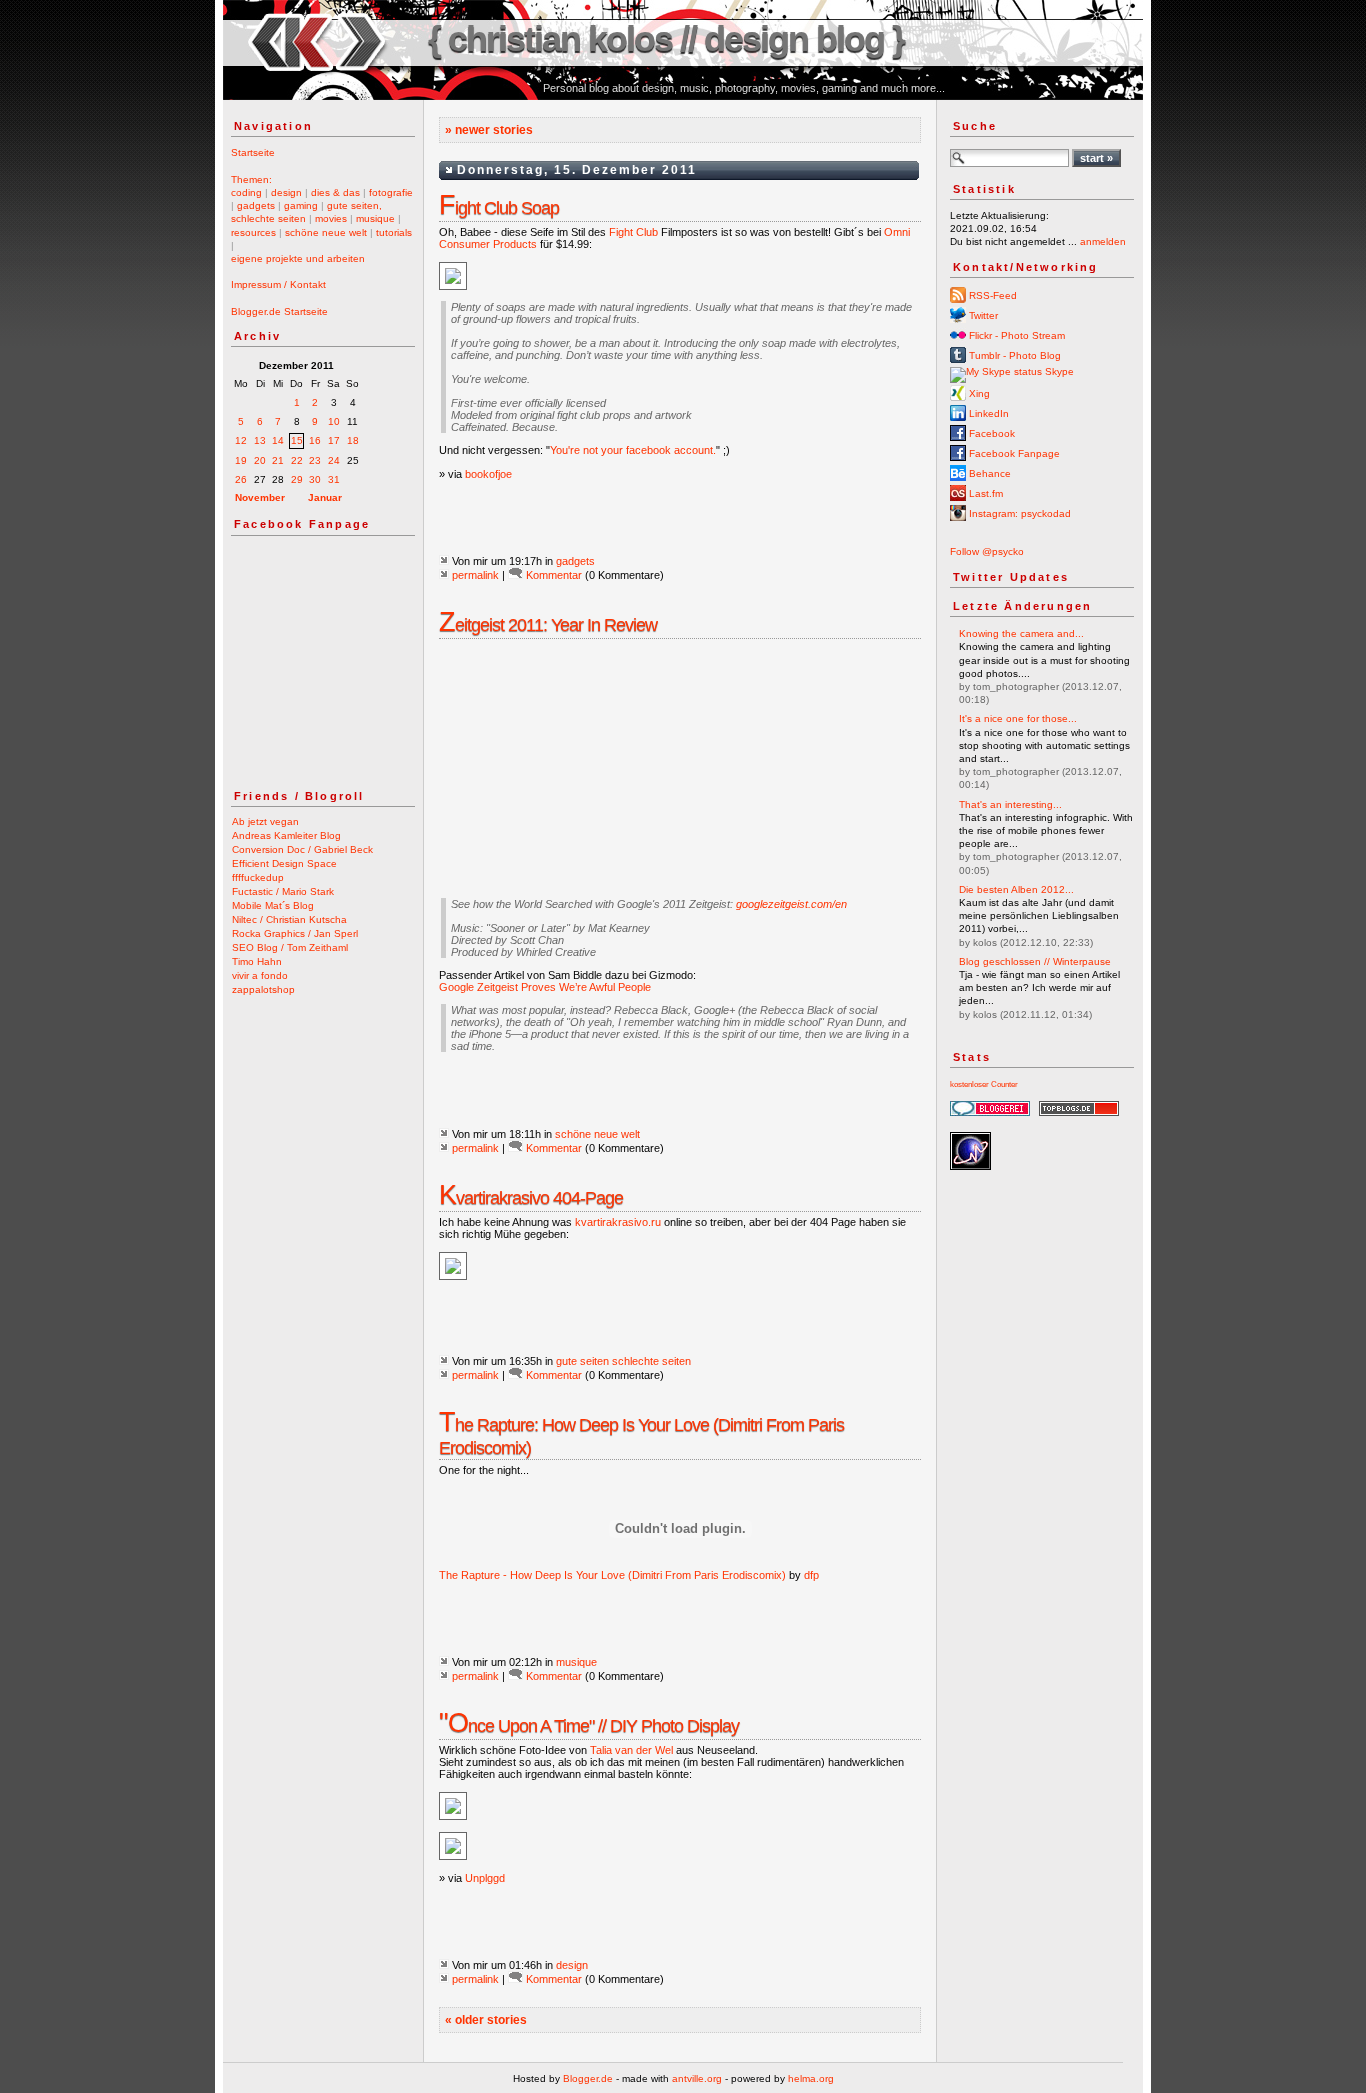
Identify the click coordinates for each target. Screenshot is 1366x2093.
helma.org (811, 2078)
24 (334, 460)
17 (334, 440)
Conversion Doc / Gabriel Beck (302, 849)
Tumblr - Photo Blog (1013, 355)
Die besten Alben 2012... (1016, 889)
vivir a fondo (260, 975)
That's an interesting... (1010, 804)
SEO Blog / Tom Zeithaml (290, 947)
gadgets (256, 205)
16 (315, 440)
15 (297, 440)
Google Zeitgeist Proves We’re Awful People (545, 987)
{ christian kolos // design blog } (666, 38)
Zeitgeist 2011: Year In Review (548, 625)
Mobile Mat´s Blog (273, 905)
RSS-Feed (991, 295)
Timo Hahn (257, 961)
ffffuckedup (258, 877)
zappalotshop (263, 989)
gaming (301, 205)
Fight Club (633, 232)
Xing (978, 393)
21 (278, 460)
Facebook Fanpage (1013, 453)
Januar (325, 497)
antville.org (697, 2078)
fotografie (391, 192)
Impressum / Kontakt (278, 284)
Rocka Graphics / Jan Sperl (295, 933)
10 (334, 421)
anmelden (1103, 241)
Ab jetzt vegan (265, 821)
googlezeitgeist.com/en (791, 904)
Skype (1058, 371)
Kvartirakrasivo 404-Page (531, 1198)
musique (375, 218)
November (260, 497)
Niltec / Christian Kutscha (289, 919)
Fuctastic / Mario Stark (283, 891)
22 (297, 460)
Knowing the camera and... (1021, 633)
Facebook (990, 433)
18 (353, 440)
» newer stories (489, 130)
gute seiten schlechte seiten (623, 1361)
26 (241, 479)
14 (278, 440)
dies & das (335, 192)
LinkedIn (987, 413)
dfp (811, 1575)
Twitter (982, 315)
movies (331, 218)
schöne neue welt (326, 232)
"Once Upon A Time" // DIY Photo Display (589, 1726)
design (286, 192)
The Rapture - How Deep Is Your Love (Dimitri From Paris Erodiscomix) (612, 1575)
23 (315, 460)
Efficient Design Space (284, 863)
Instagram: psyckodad (1018, 513)
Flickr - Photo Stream (1015, 335)
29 (297, 479)
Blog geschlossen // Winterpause (1035, 961)
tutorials (394, 232)
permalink (475, 575)
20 (260, 460)
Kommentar (554, 575)
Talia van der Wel (631, 1750)
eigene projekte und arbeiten (298, 258)
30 (315, 479)
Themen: (251, 179)
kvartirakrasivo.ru (618, 1222)
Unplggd (485, 1878)
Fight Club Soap (499, 208)
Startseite (253, 152)
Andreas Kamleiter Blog (286, 835)
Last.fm (984, 493)
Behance (988, 473)
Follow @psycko (987, 551)
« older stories (486, 2020)
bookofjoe (488, 474)
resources (253, 232)
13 (260, 440)
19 (241, 460)
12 (241, 440)
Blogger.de (588, 2078)
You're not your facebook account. (633, 450)
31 (334, 479)
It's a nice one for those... (1018, 718)
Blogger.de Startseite (279, 311)
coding (246, 192)
